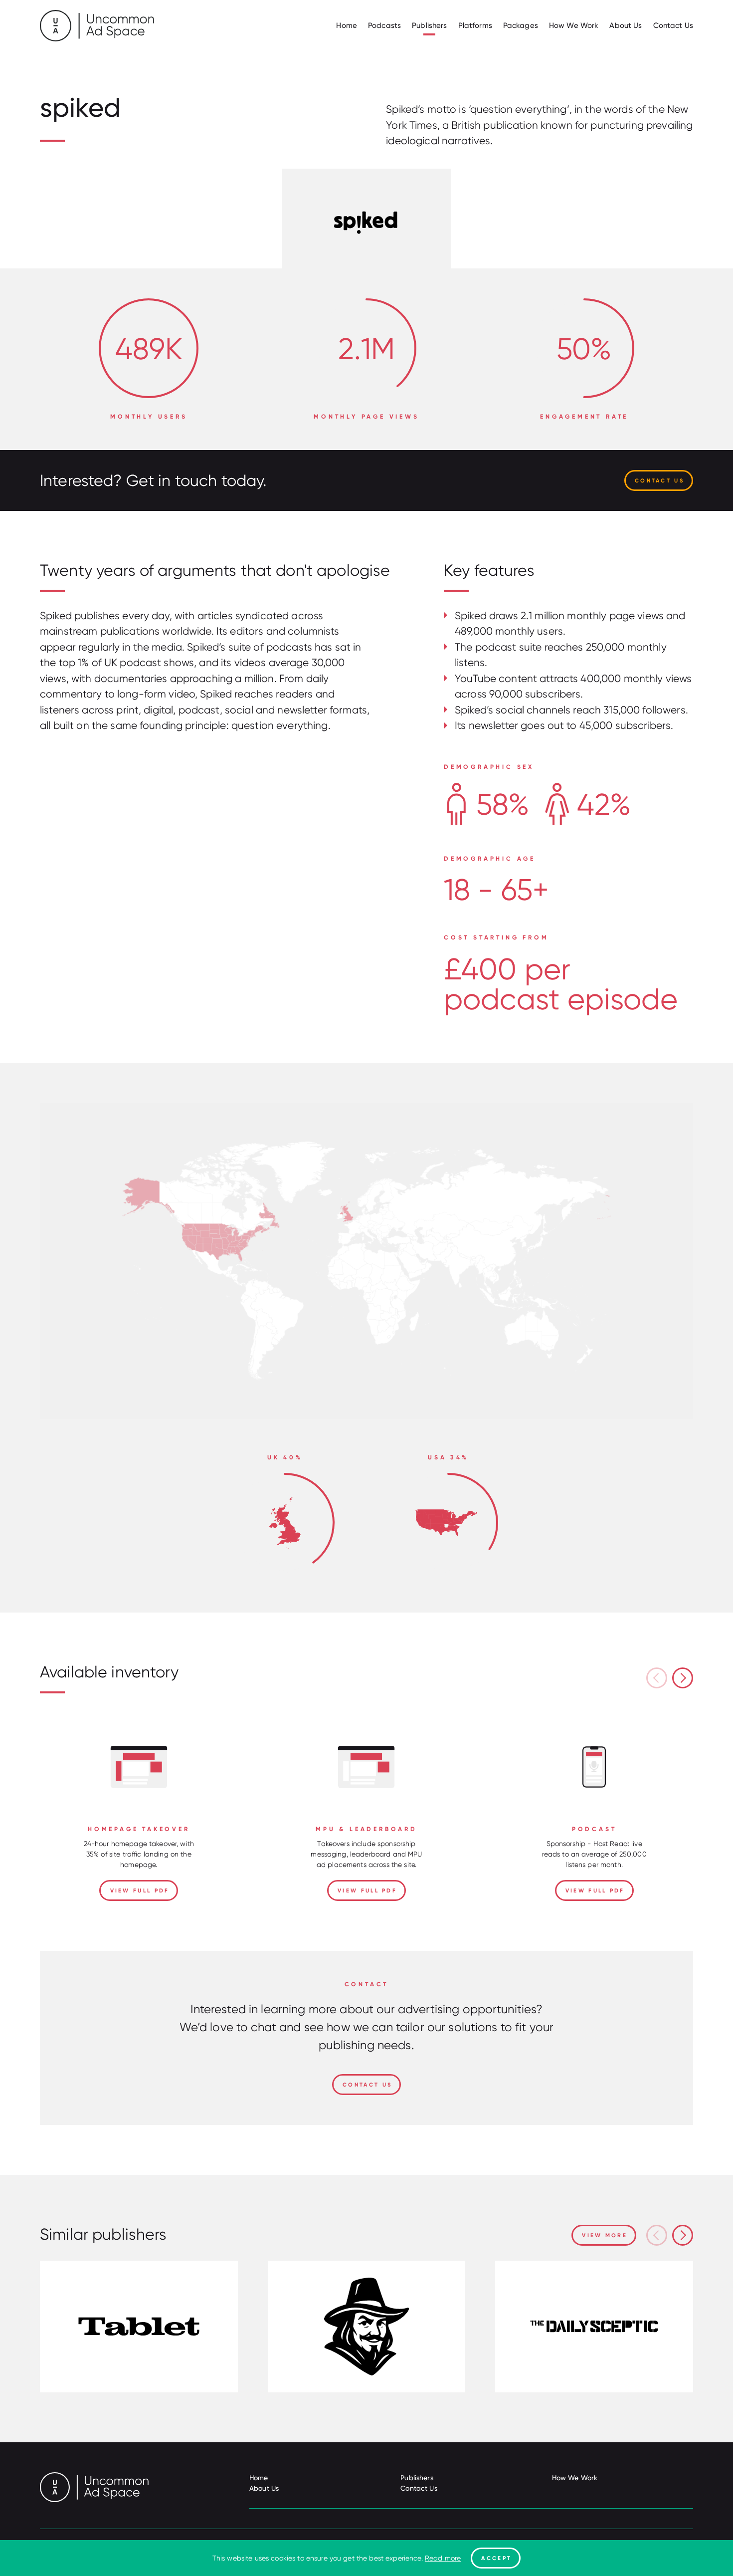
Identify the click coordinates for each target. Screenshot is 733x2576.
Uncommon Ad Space (97, 26)
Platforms (475, 25)
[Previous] (657, 1678)
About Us (626, 25)
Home (347, 25)
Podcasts (384, 25)
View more (605, 2235)
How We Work (574, 25)
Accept (496, 2558)
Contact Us (673, 25)
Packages (521, 25)
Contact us (659, 480)
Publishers (429, 25)
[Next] (683, 1678)
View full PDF (140, 1890)
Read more (443, 2558)
